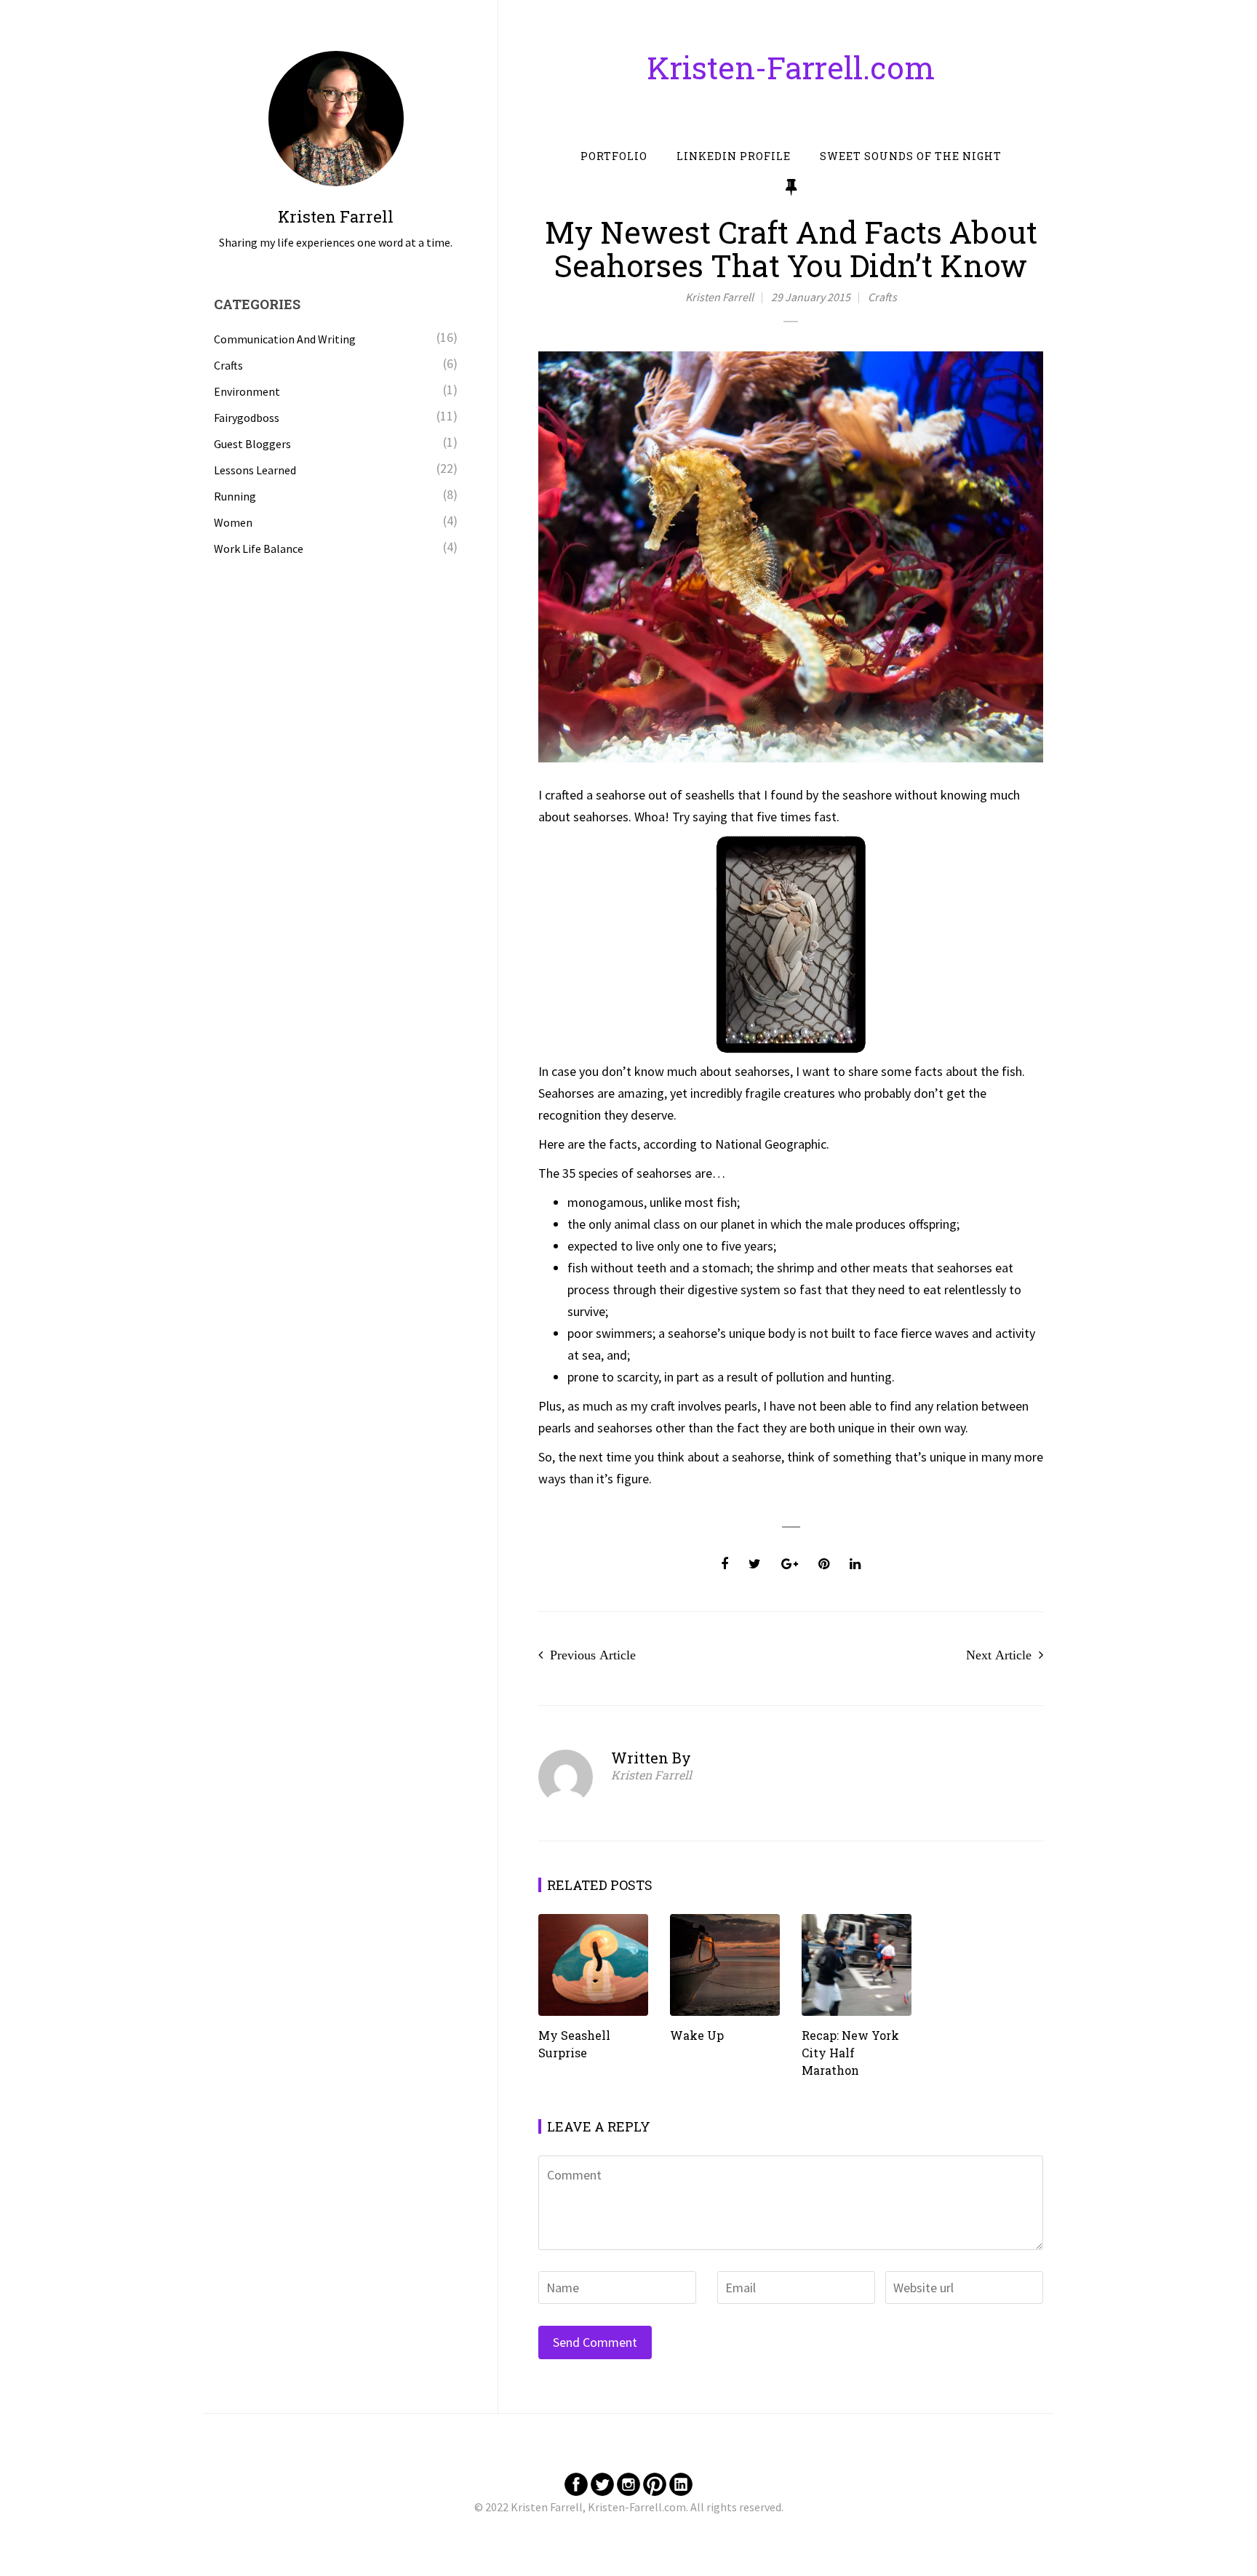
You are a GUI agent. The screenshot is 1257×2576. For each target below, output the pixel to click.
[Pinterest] (655, 2483)
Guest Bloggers (252, 444)
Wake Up (697, 2035)
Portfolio (614, 156)
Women (233, 522)
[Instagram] (628, 2483)
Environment (247, 391)
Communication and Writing (285, 339)
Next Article (999, 1655)
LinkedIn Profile (734, 156)
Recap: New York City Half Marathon (850, 2053)
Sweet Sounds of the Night (911, 156)
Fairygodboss (247, 418)
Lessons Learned (255, 470)
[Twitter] (602, 2483)
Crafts (882, 297)
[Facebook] (576, 2483)
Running (235, 496)
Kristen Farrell (719, 297)
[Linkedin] (681, 2483)
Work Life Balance (259, 549)
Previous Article (593, 1655)
